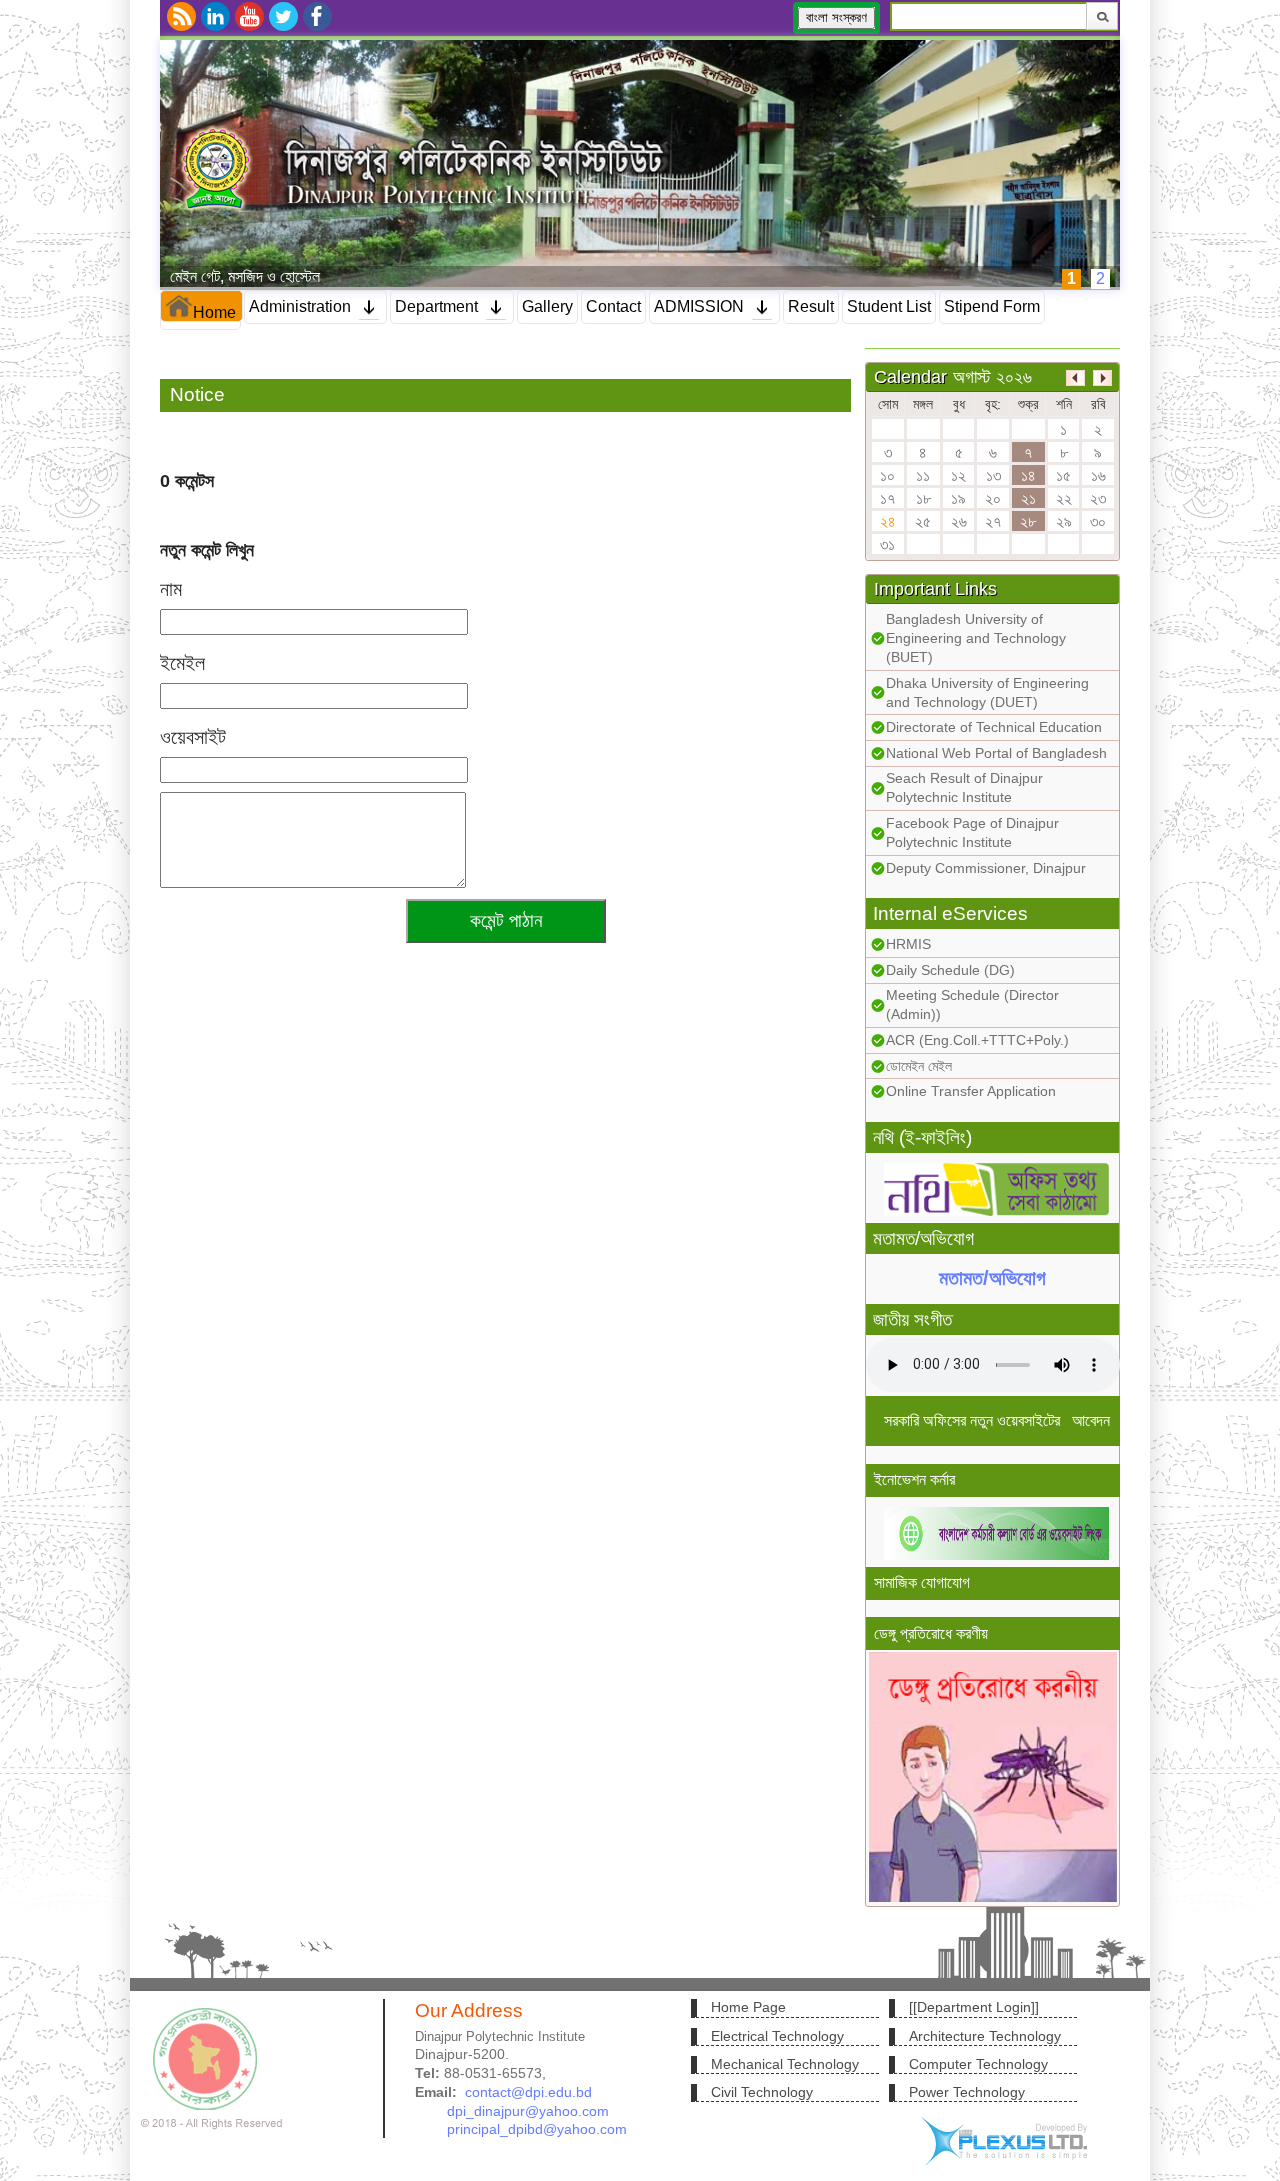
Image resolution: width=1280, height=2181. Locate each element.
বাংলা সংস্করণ (836, 17)
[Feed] (181, 16)
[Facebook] (317, 16)
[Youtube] (249, 16)
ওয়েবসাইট (193, 737)
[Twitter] (283, 16)
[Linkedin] (215, 16)
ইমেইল (182, 663)
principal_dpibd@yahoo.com (537, 2129)
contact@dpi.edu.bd (528, 2092)
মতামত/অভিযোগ (992, 1279)
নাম (171, 589)
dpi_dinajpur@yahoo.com (528, 2111)
